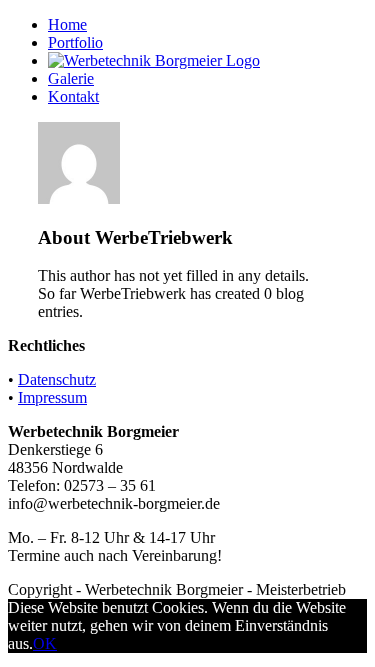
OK (45, 643)
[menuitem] (207, 25)
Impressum (52, 397)
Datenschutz (57, 379)
